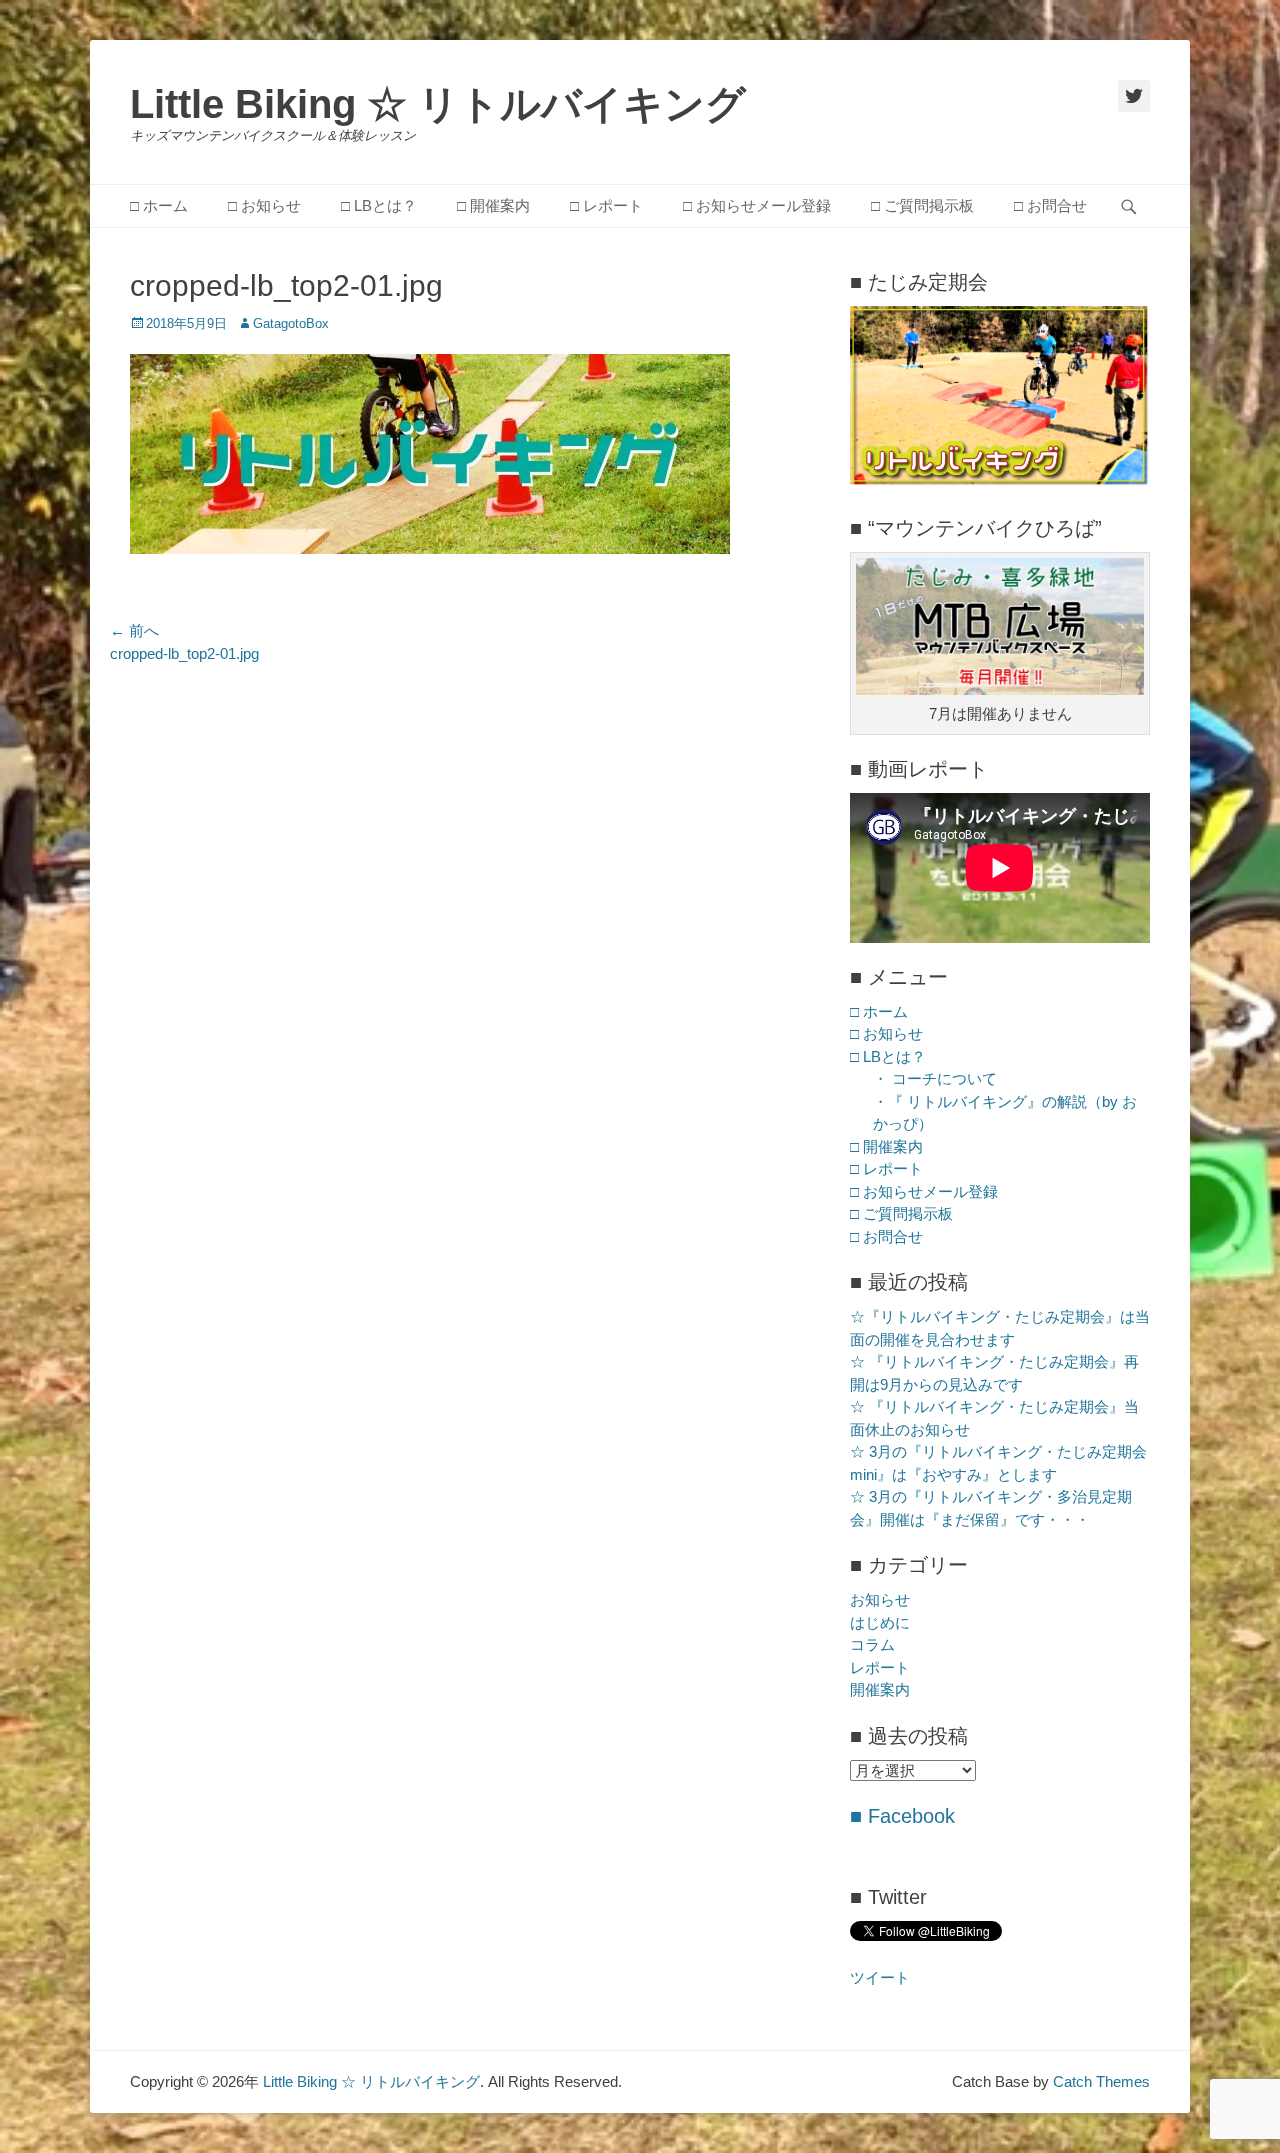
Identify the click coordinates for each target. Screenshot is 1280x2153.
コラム (872, 1644)
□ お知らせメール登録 (757, 205)
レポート (880, 1667)
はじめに (880, 1622)
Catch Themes (1101, 2081)
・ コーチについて (935, 1078)
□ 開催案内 (493, 205)
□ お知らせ (264, 205)
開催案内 (880, 1689)
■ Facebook (902, 1816)
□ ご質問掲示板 (922, 205)
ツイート (880, 1977)
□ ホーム (159, 205)
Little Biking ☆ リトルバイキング (438, 104)
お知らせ (880, 1599)
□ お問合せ (1050, 205)
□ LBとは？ (379, 205)
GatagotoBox (291, 323)
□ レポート (606, 205)
